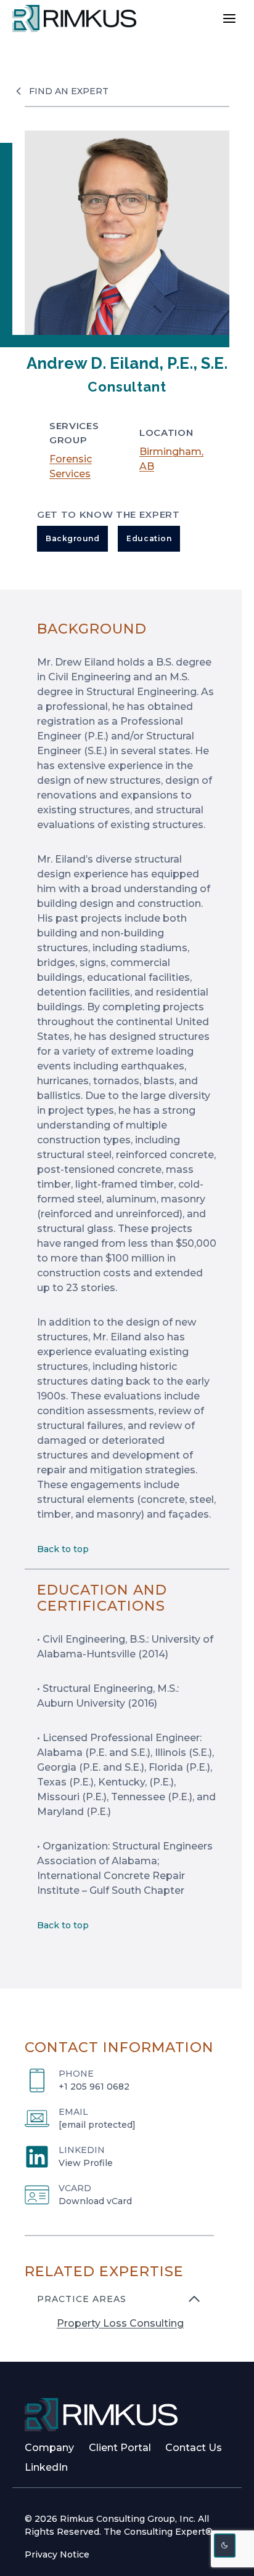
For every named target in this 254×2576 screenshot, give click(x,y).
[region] (119, 2319)
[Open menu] (229, 18)
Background (72, 538)
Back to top (63, 1549)
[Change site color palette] (225, 2546)
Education (149, 538)
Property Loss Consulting (120, 2323)
